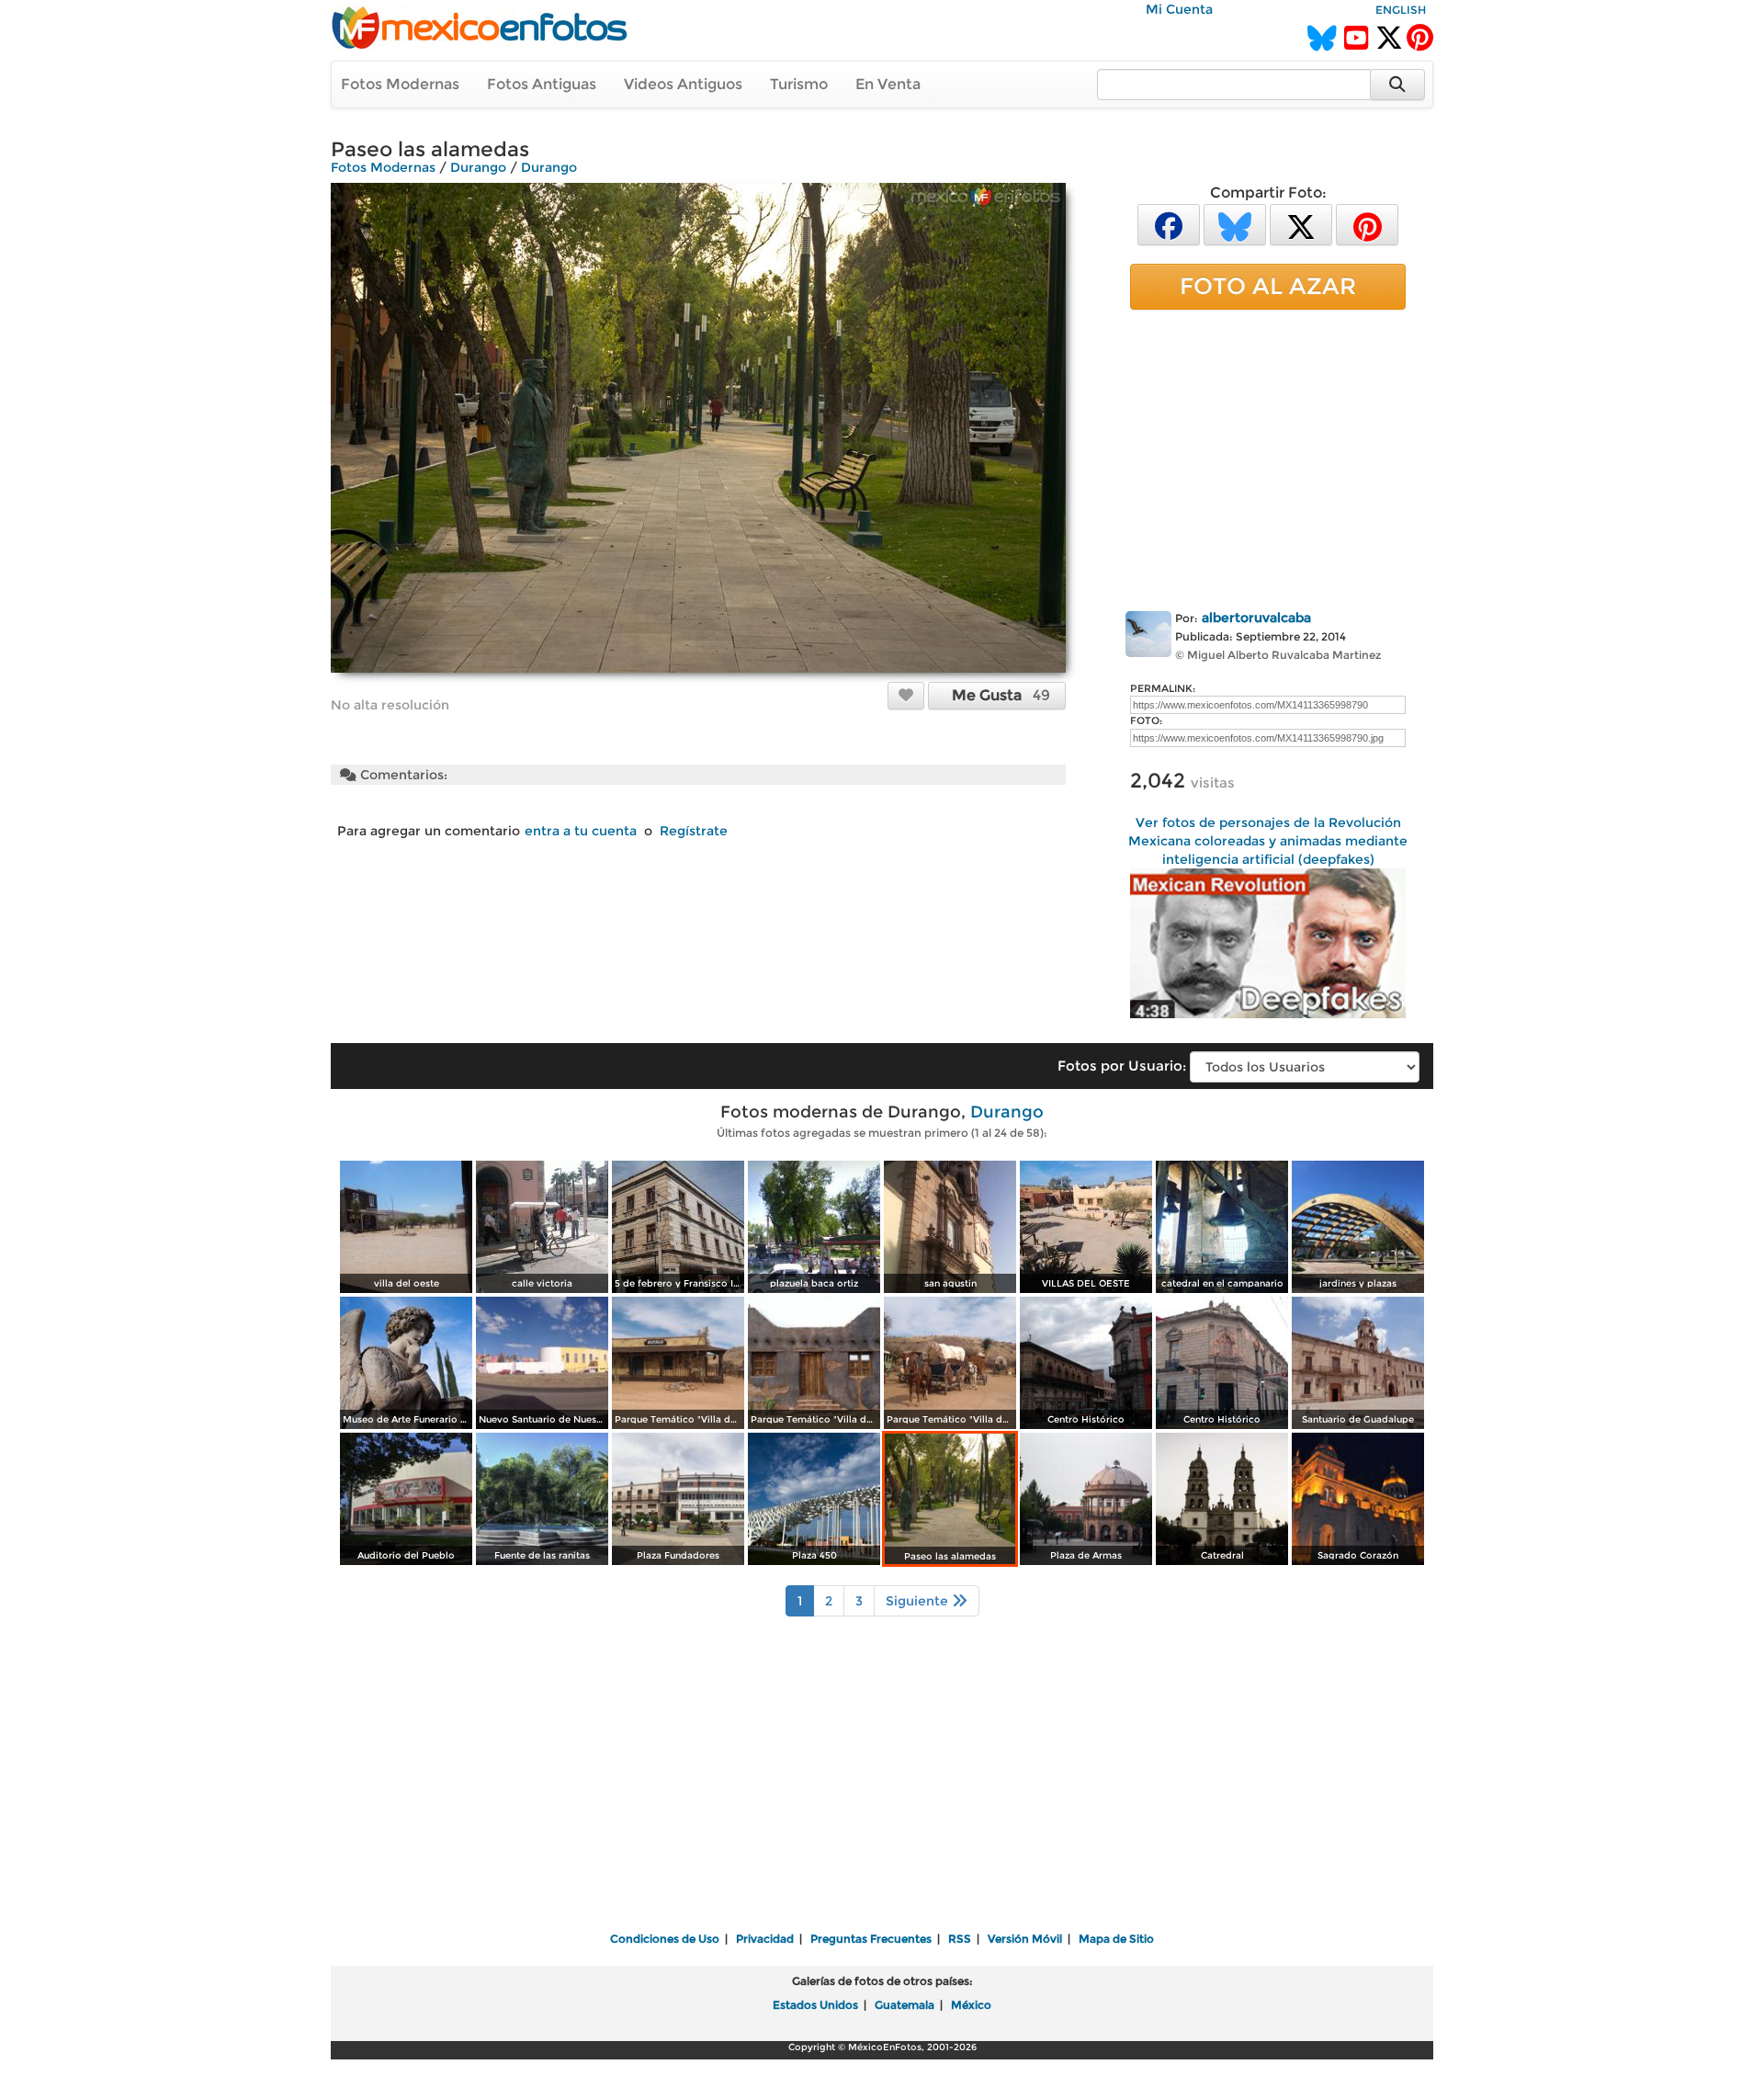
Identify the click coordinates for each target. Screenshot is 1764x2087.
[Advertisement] (1268, 457)
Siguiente (919, 1601)
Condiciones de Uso (665, 1939)
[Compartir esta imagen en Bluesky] (1235, 224)
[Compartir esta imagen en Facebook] (1169, 224)
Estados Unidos (815, 2005)
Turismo (799, 84)
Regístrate (694, 831)
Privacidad (765, 1939)
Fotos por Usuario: (1122, 1066)
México (971, 2005)
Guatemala (905, 2005)
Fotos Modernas (400, 84)
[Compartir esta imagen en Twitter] (1301, 224)
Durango (478, 167)
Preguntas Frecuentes (871, 1939)
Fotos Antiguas (542, 84)
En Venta (888, 84)
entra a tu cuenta (581, 831)
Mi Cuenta (1179, 9)
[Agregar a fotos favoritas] (906, 695)
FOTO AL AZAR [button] (1268, 286)
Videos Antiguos (683, 84)
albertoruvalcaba (1256, 618)
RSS (960, 1939)
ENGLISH (1401, 10)
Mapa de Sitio (1116, 1939)
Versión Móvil (1025, 1939)
